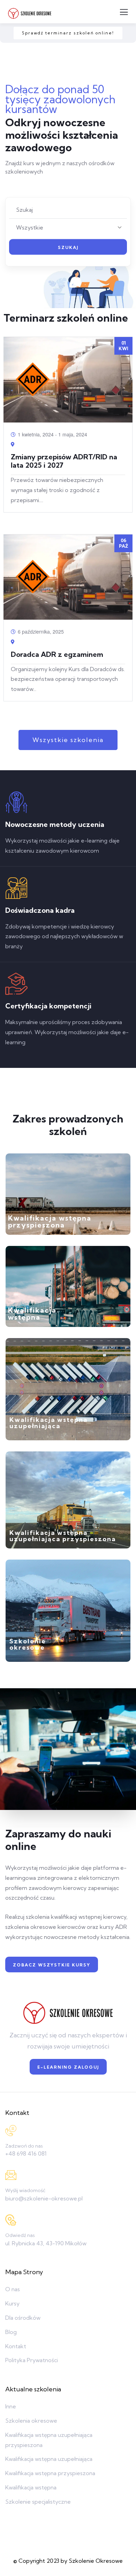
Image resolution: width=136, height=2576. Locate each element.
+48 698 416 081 (26, 2154)
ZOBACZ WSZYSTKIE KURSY (52, 1965)
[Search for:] (67, 210)
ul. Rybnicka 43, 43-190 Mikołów (46, 2243)
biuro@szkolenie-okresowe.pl (44, 2198)
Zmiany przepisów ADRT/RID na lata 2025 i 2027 (64, 461)
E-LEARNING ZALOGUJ (68, 2067)
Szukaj (68, 247)
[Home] (68, 2013)
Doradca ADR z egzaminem (57, 654)
